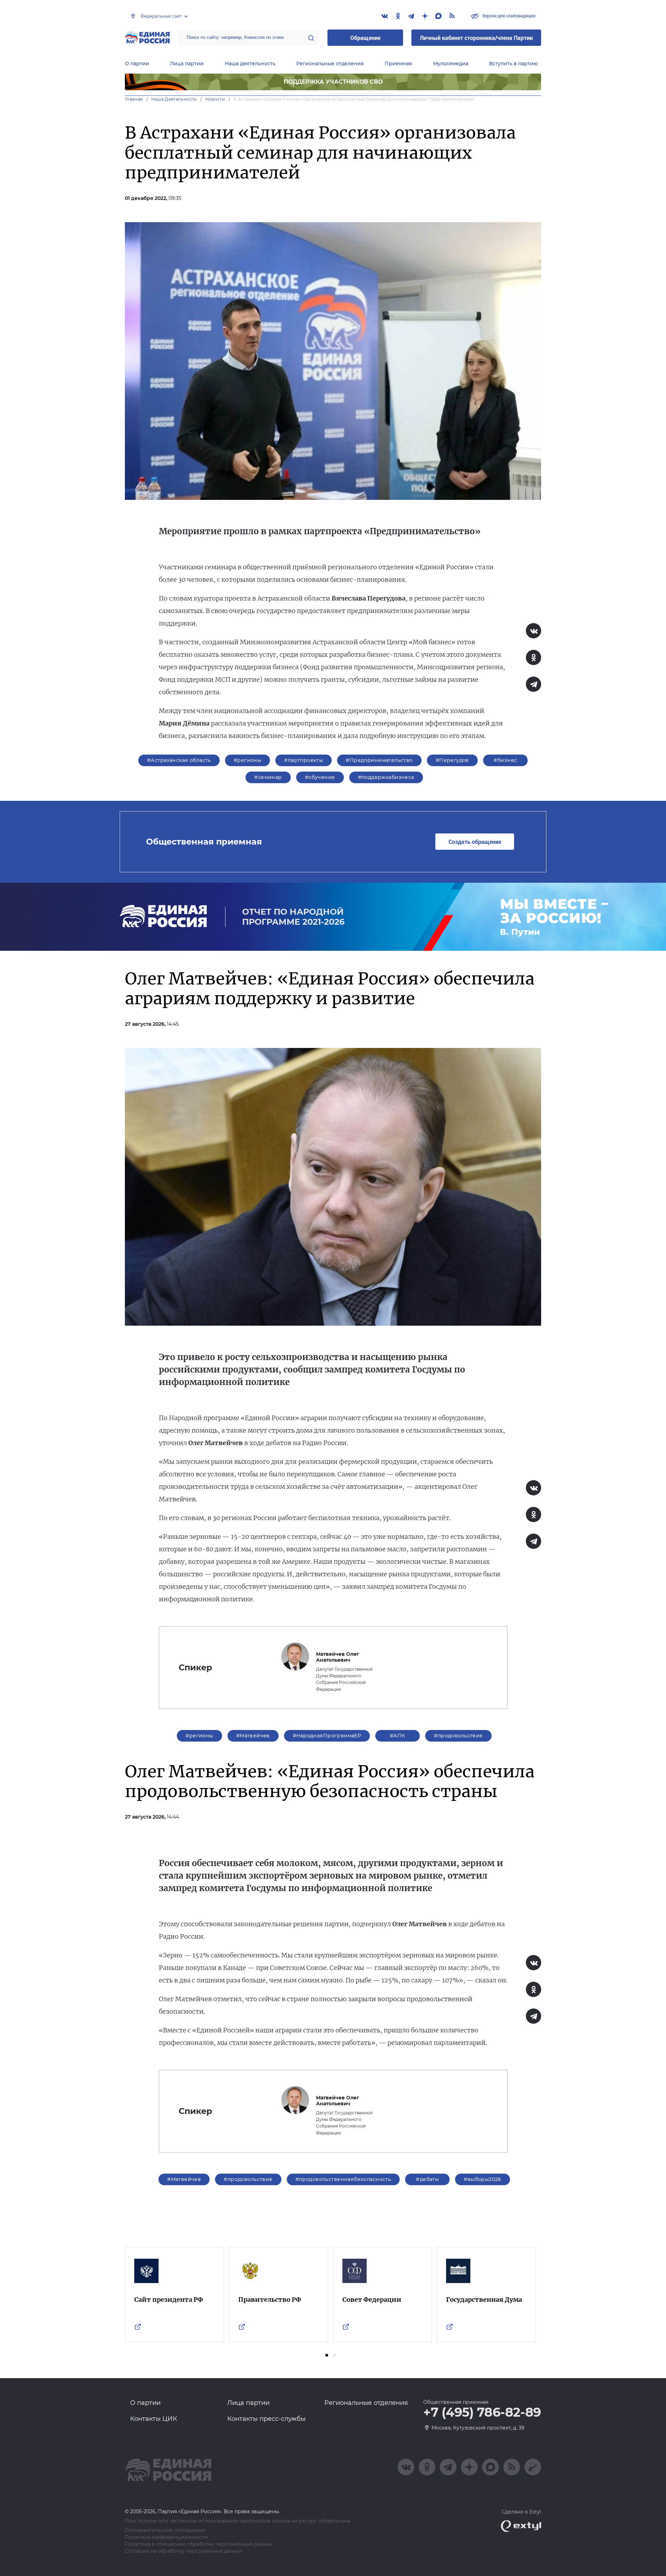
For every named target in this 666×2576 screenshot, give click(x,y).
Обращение (365, 38)
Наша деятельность (250, 64)
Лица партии (187, 64)
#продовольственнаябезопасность (343, 2179)
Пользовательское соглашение (165, 2530)
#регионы (247, 760)
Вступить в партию (513, 64)
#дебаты (427, 2179)
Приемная (398, 64)
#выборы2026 (483, 2179)
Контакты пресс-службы (266, 2419)
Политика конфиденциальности (166, 2537)
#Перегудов (452, 760)
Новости (215, 99)
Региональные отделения (330, 64)
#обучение (320, 777)
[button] (327, 2355)
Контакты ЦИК (154, 2419)
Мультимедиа (451, 64)
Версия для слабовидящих (509, 16)
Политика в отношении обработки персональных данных (199, 2544)
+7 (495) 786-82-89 (482, 2413)
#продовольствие (458, 1736)
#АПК (398, 1736)
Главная (134, 99)
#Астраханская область (179, 760)
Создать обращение (475, 842)
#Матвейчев (253, 1736)
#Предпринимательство (379, 760)
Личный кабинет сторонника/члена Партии (476, 38)
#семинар (268, 777)
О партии (137, 64)
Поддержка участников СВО (333, 82)
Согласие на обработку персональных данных (184, 2551)
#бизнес (505, 760)
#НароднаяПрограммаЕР (327, 1736)
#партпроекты (304, 760)
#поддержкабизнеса (386, 777)
